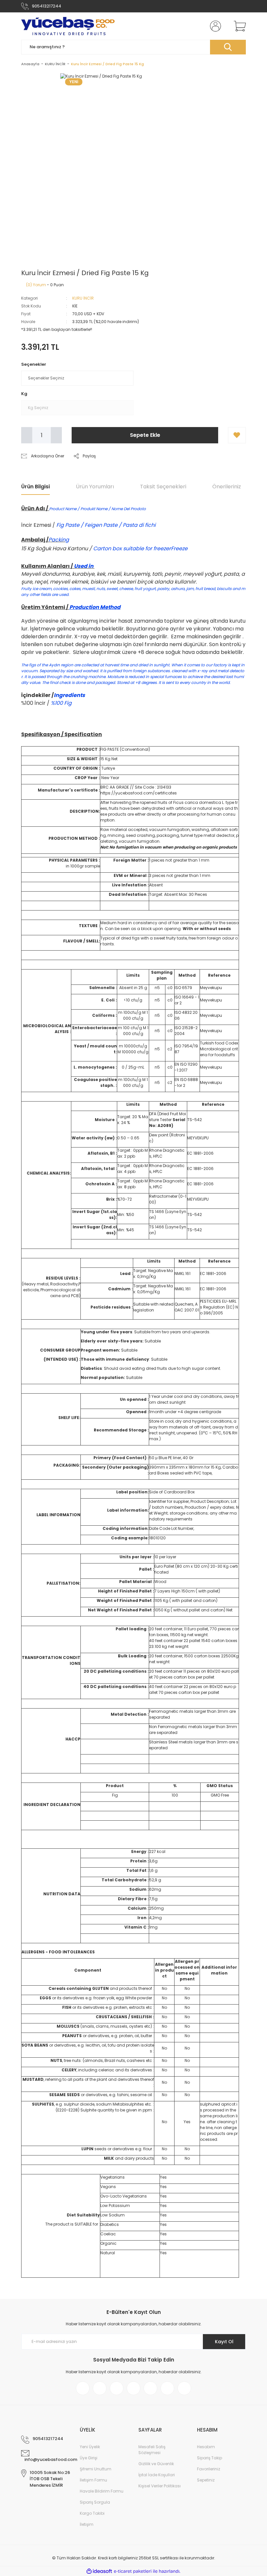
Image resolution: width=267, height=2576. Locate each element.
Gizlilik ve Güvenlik (156, 2464)
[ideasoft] (99, 2571)
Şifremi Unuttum (96, 2469)
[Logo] (68, 26)
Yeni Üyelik (90, 2447)
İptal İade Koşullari (157, 2475)
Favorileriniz (209, 2469)
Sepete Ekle (145, 435)
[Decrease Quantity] (27, 435)
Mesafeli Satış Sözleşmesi (152, 2450)
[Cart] (238, 26)
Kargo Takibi (92, 2513)
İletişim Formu (93, 2480)
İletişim (87, 2524)
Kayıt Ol (224, 2342)
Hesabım (206, 2447)
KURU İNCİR (83, 298)
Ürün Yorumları (95, 487)
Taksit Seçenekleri (163, 487)
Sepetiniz (206, 2480)
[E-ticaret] (133, 2571)
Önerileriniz (227, 487)
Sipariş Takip (210, 2458)
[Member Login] (214, 26)
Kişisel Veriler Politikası (160, 2486)
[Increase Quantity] (56, 435)
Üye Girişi (89, 2458)
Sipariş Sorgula (95, 2502)
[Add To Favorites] (237, 435)
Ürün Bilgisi (35, 487)
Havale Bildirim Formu (102, 2491)
